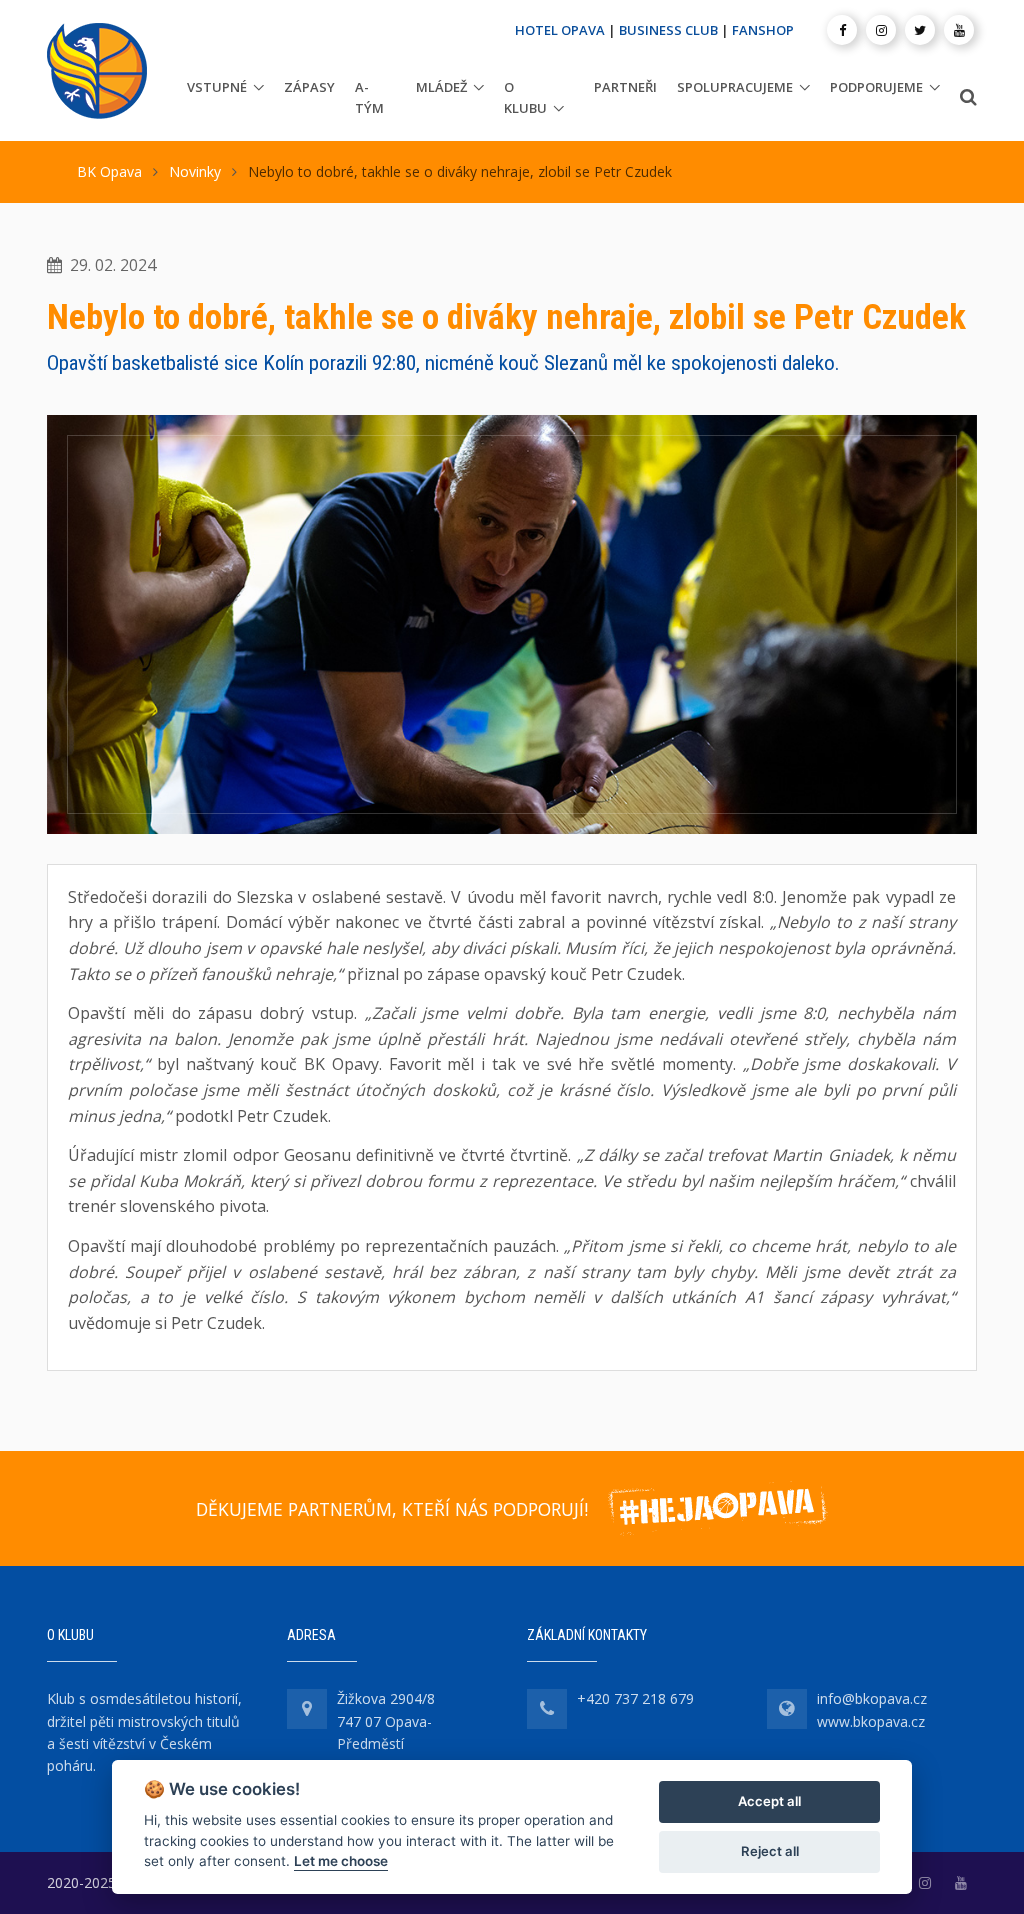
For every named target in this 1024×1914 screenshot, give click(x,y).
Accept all (769, 1801)
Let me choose (341, 1861)
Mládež (441, 87)
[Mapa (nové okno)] (307, 1709)
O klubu (525, 97)
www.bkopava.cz (871, 1721)
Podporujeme (876, 87)
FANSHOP (763, 30)
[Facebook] (842, 30)
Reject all (770, 1851)
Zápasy (309, 87)
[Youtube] (959, 30)
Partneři (625, 87)
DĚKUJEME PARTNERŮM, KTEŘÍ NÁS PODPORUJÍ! (392, 1509)
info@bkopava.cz (872, 1698)
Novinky (195, 171)
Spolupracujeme (735, 87)
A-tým (369, 97)
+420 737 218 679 (635, 1698)
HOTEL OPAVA (560, 30)
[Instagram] (881, 30)
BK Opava (109, 171)
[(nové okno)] (925, 1882)
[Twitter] (920, 30)
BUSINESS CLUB (668, 30)
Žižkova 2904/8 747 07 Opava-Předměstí (386, 1721)
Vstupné (217, 87)
